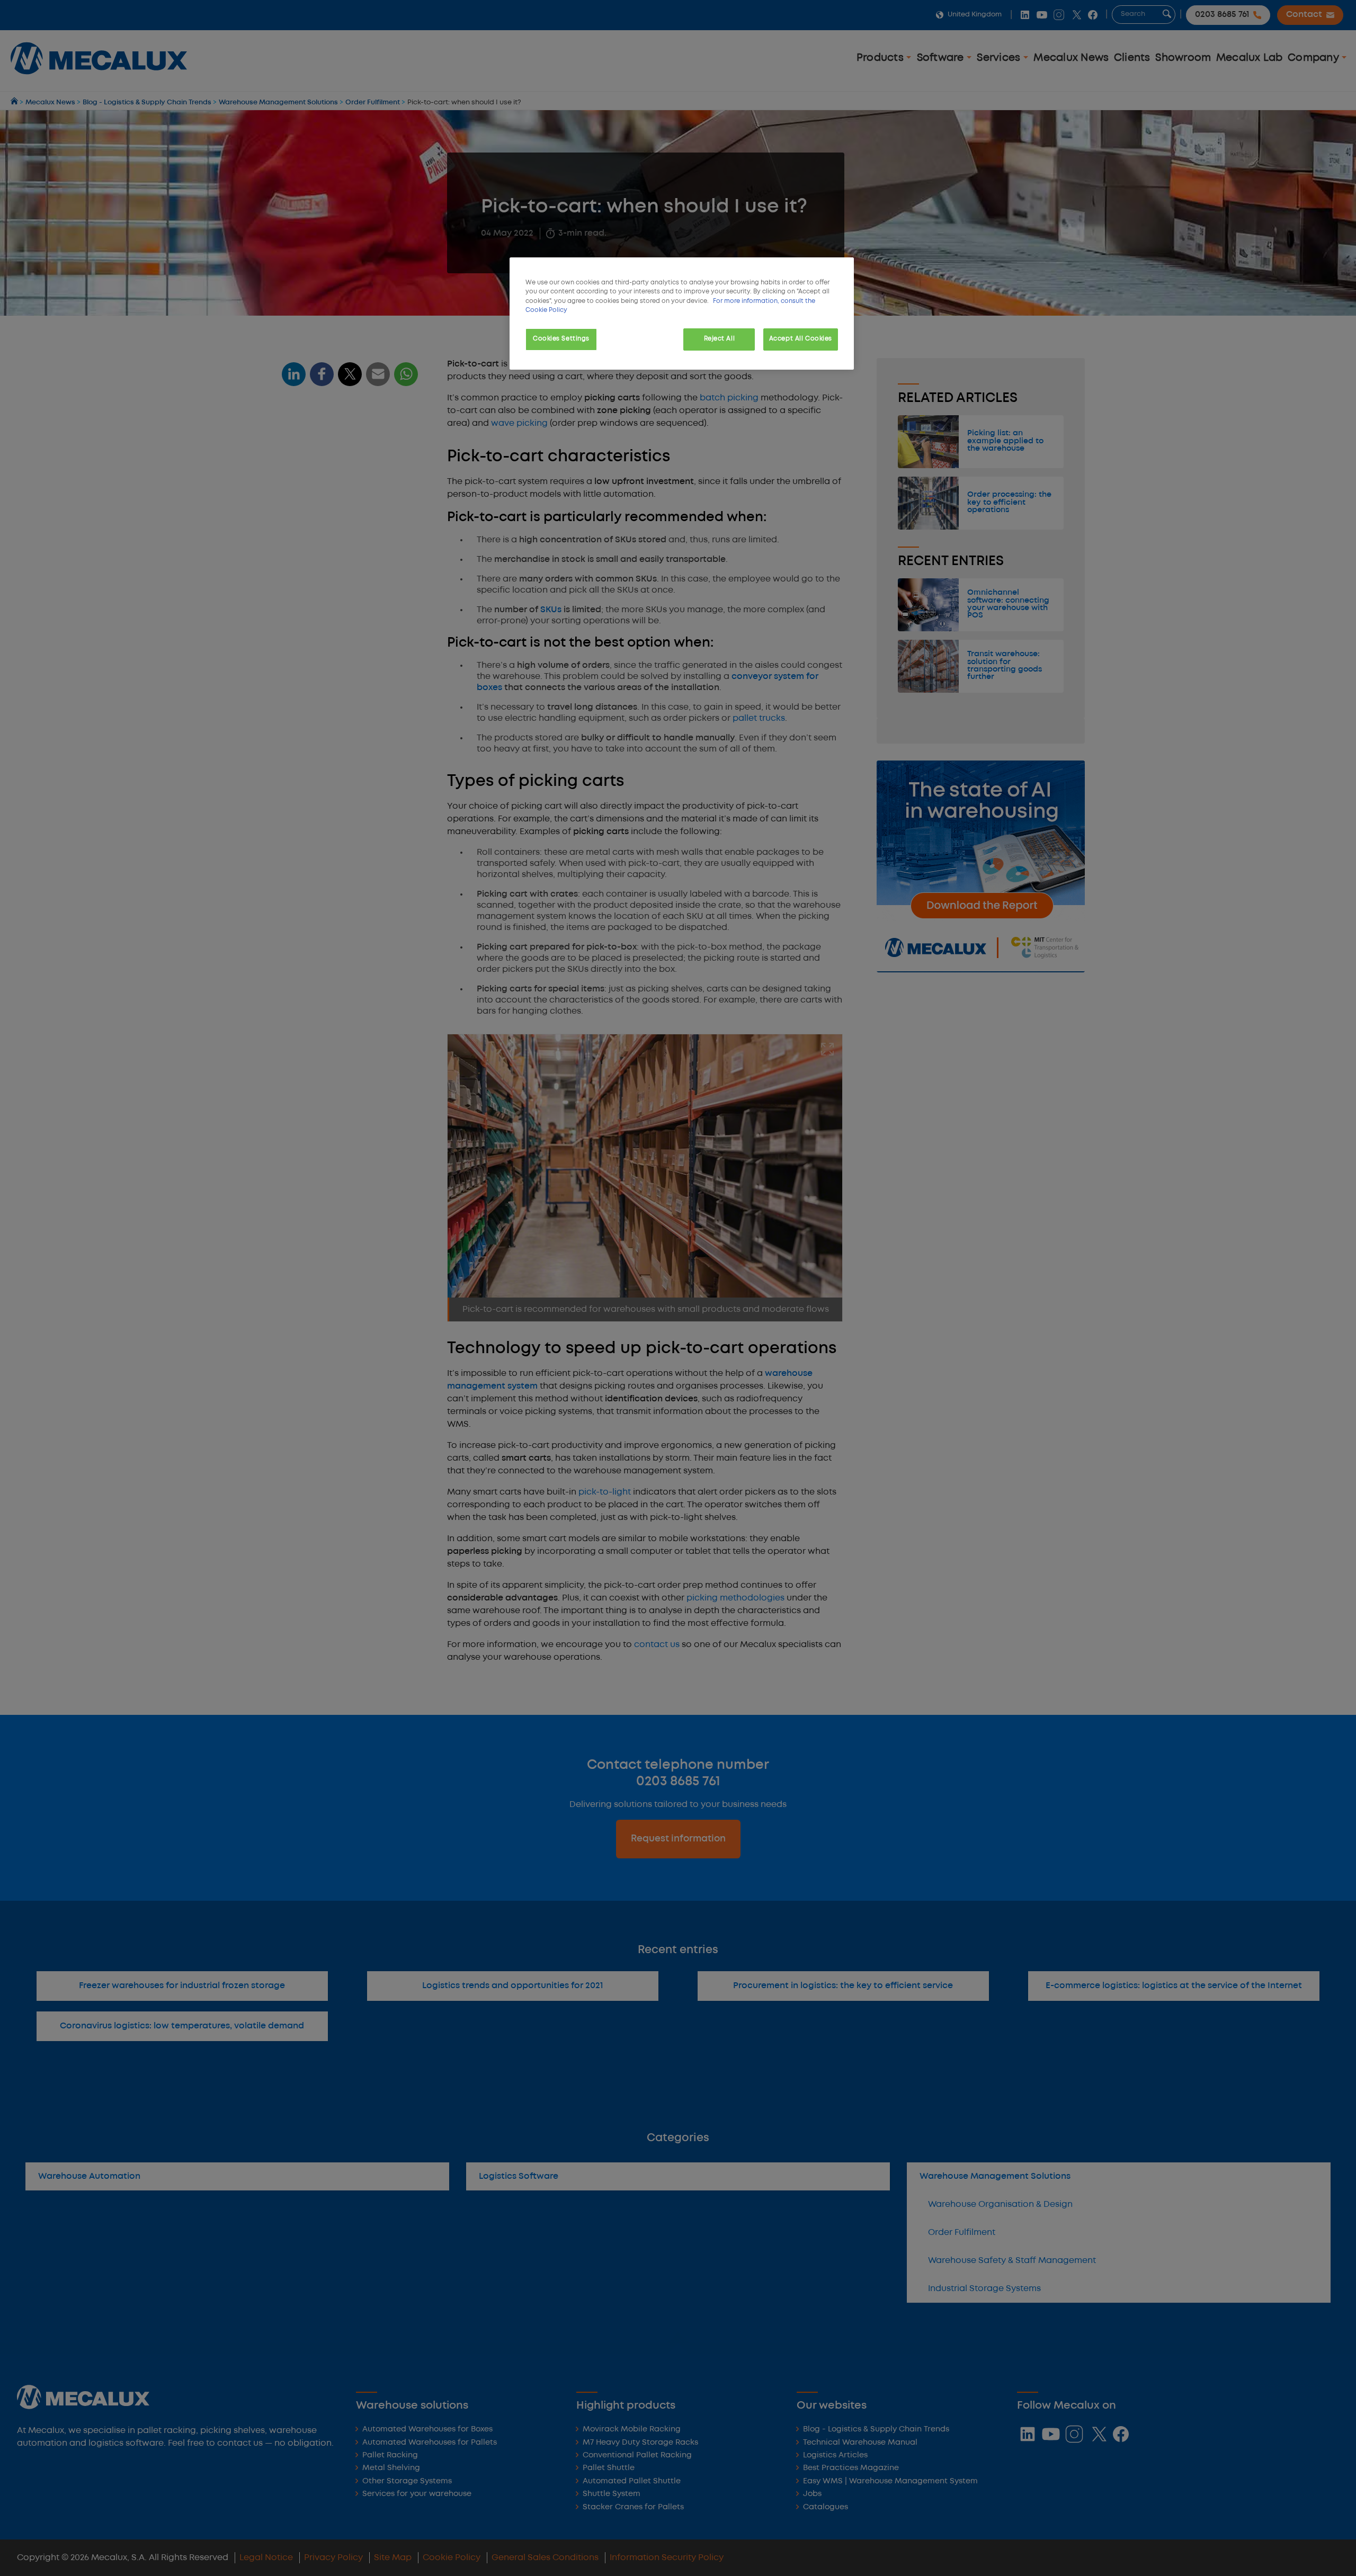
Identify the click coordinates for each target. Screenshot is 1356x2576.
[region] (682, 313)
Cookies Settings (561, 339)
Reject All (720, 339)
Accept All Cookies (801, 339)
